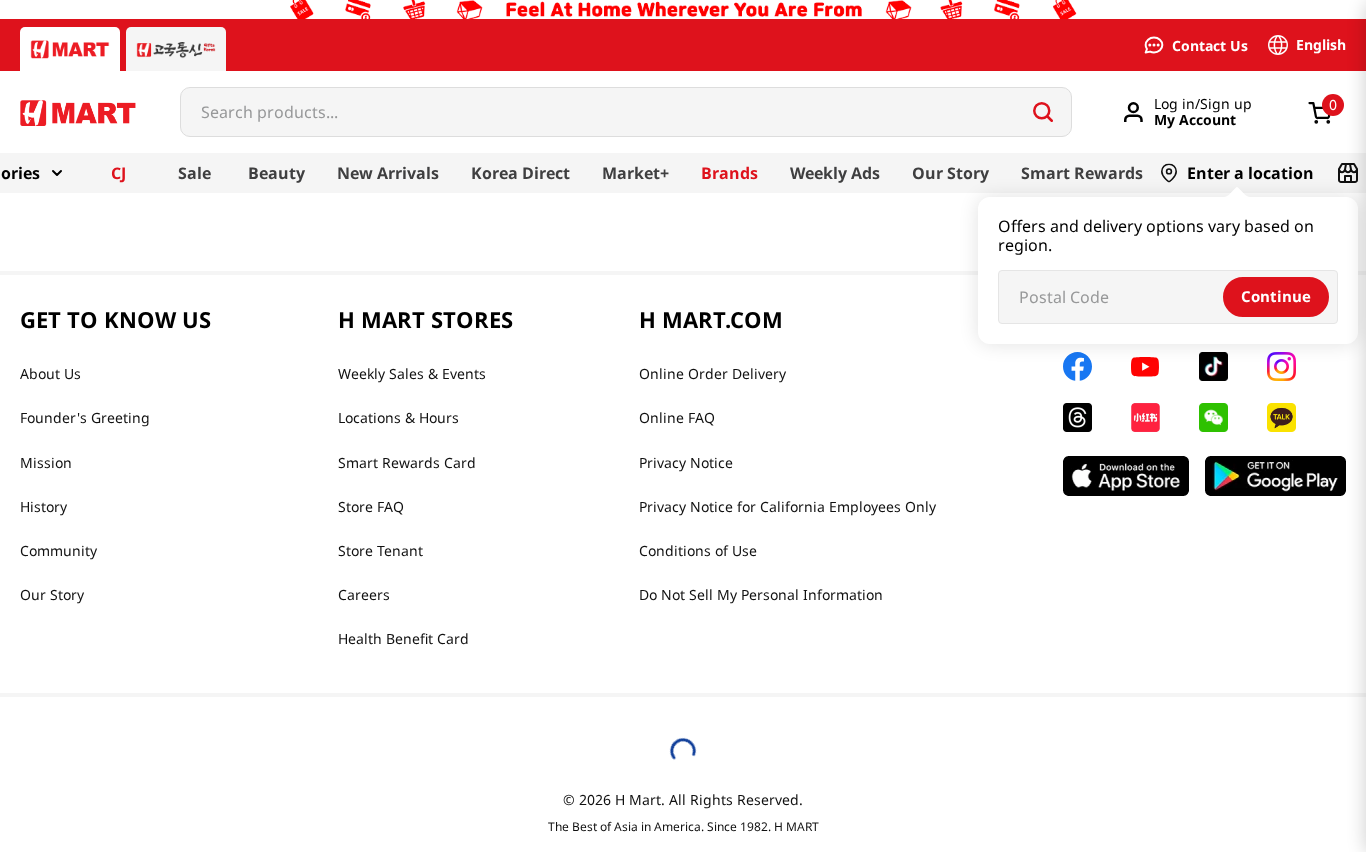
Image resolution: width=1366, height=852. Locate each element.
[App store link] (1126, 476)
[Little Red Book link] (1145, 417)
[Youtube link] (1145, 367)
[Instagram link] (1281, 366)
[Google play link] (1275, 476)
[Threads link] (1077, 417)
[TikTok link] (1213, 366)
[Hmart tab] (70, 49)
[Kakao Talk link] (1281, 417)
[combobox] (626, 112)
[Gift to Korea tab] (176, 49)
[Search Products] (1043, 112)
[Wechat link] (1213, 417)
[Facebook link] (1077, 366)
